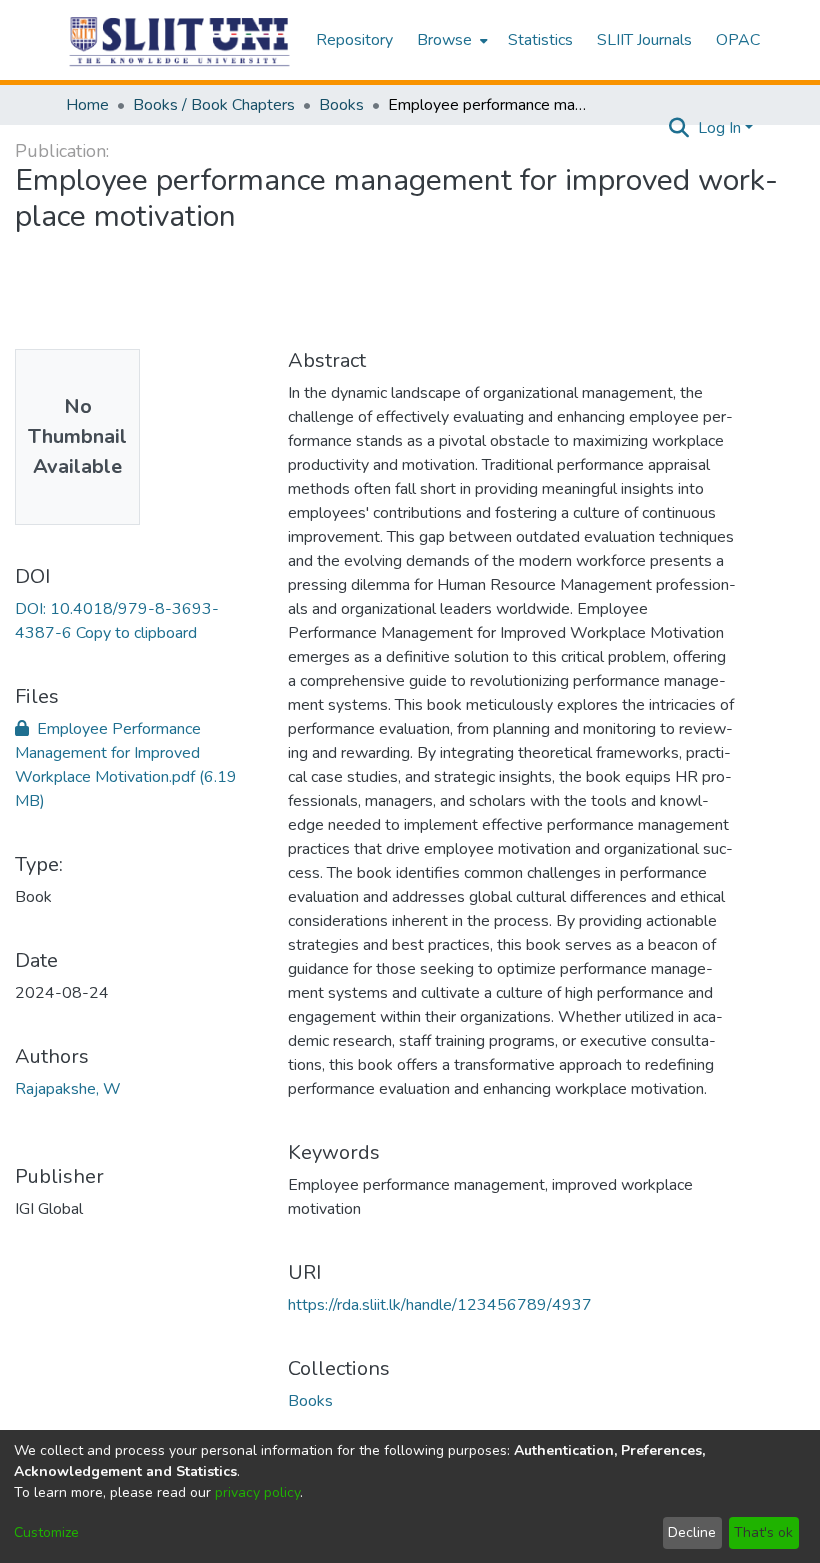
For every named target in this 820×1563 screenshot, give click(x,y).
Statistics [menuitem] (540, 40)
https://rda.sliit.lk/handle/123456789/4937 (440, 1305)
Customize (46, 1532)
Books (341, 105)
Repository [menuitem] (354, 40)
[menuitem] (450, 40)
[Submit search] (679, 128)
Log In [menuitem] (719, 128)
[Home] (180, 40)
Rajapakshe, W (68, 1089)
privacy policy (257, 1492)
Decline (692, 1532)
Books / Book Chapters (214, 105)
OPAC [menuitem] (738, 40)
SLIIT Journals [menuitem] (644, 40)
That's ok (763, 1532)
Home (87, 105)
